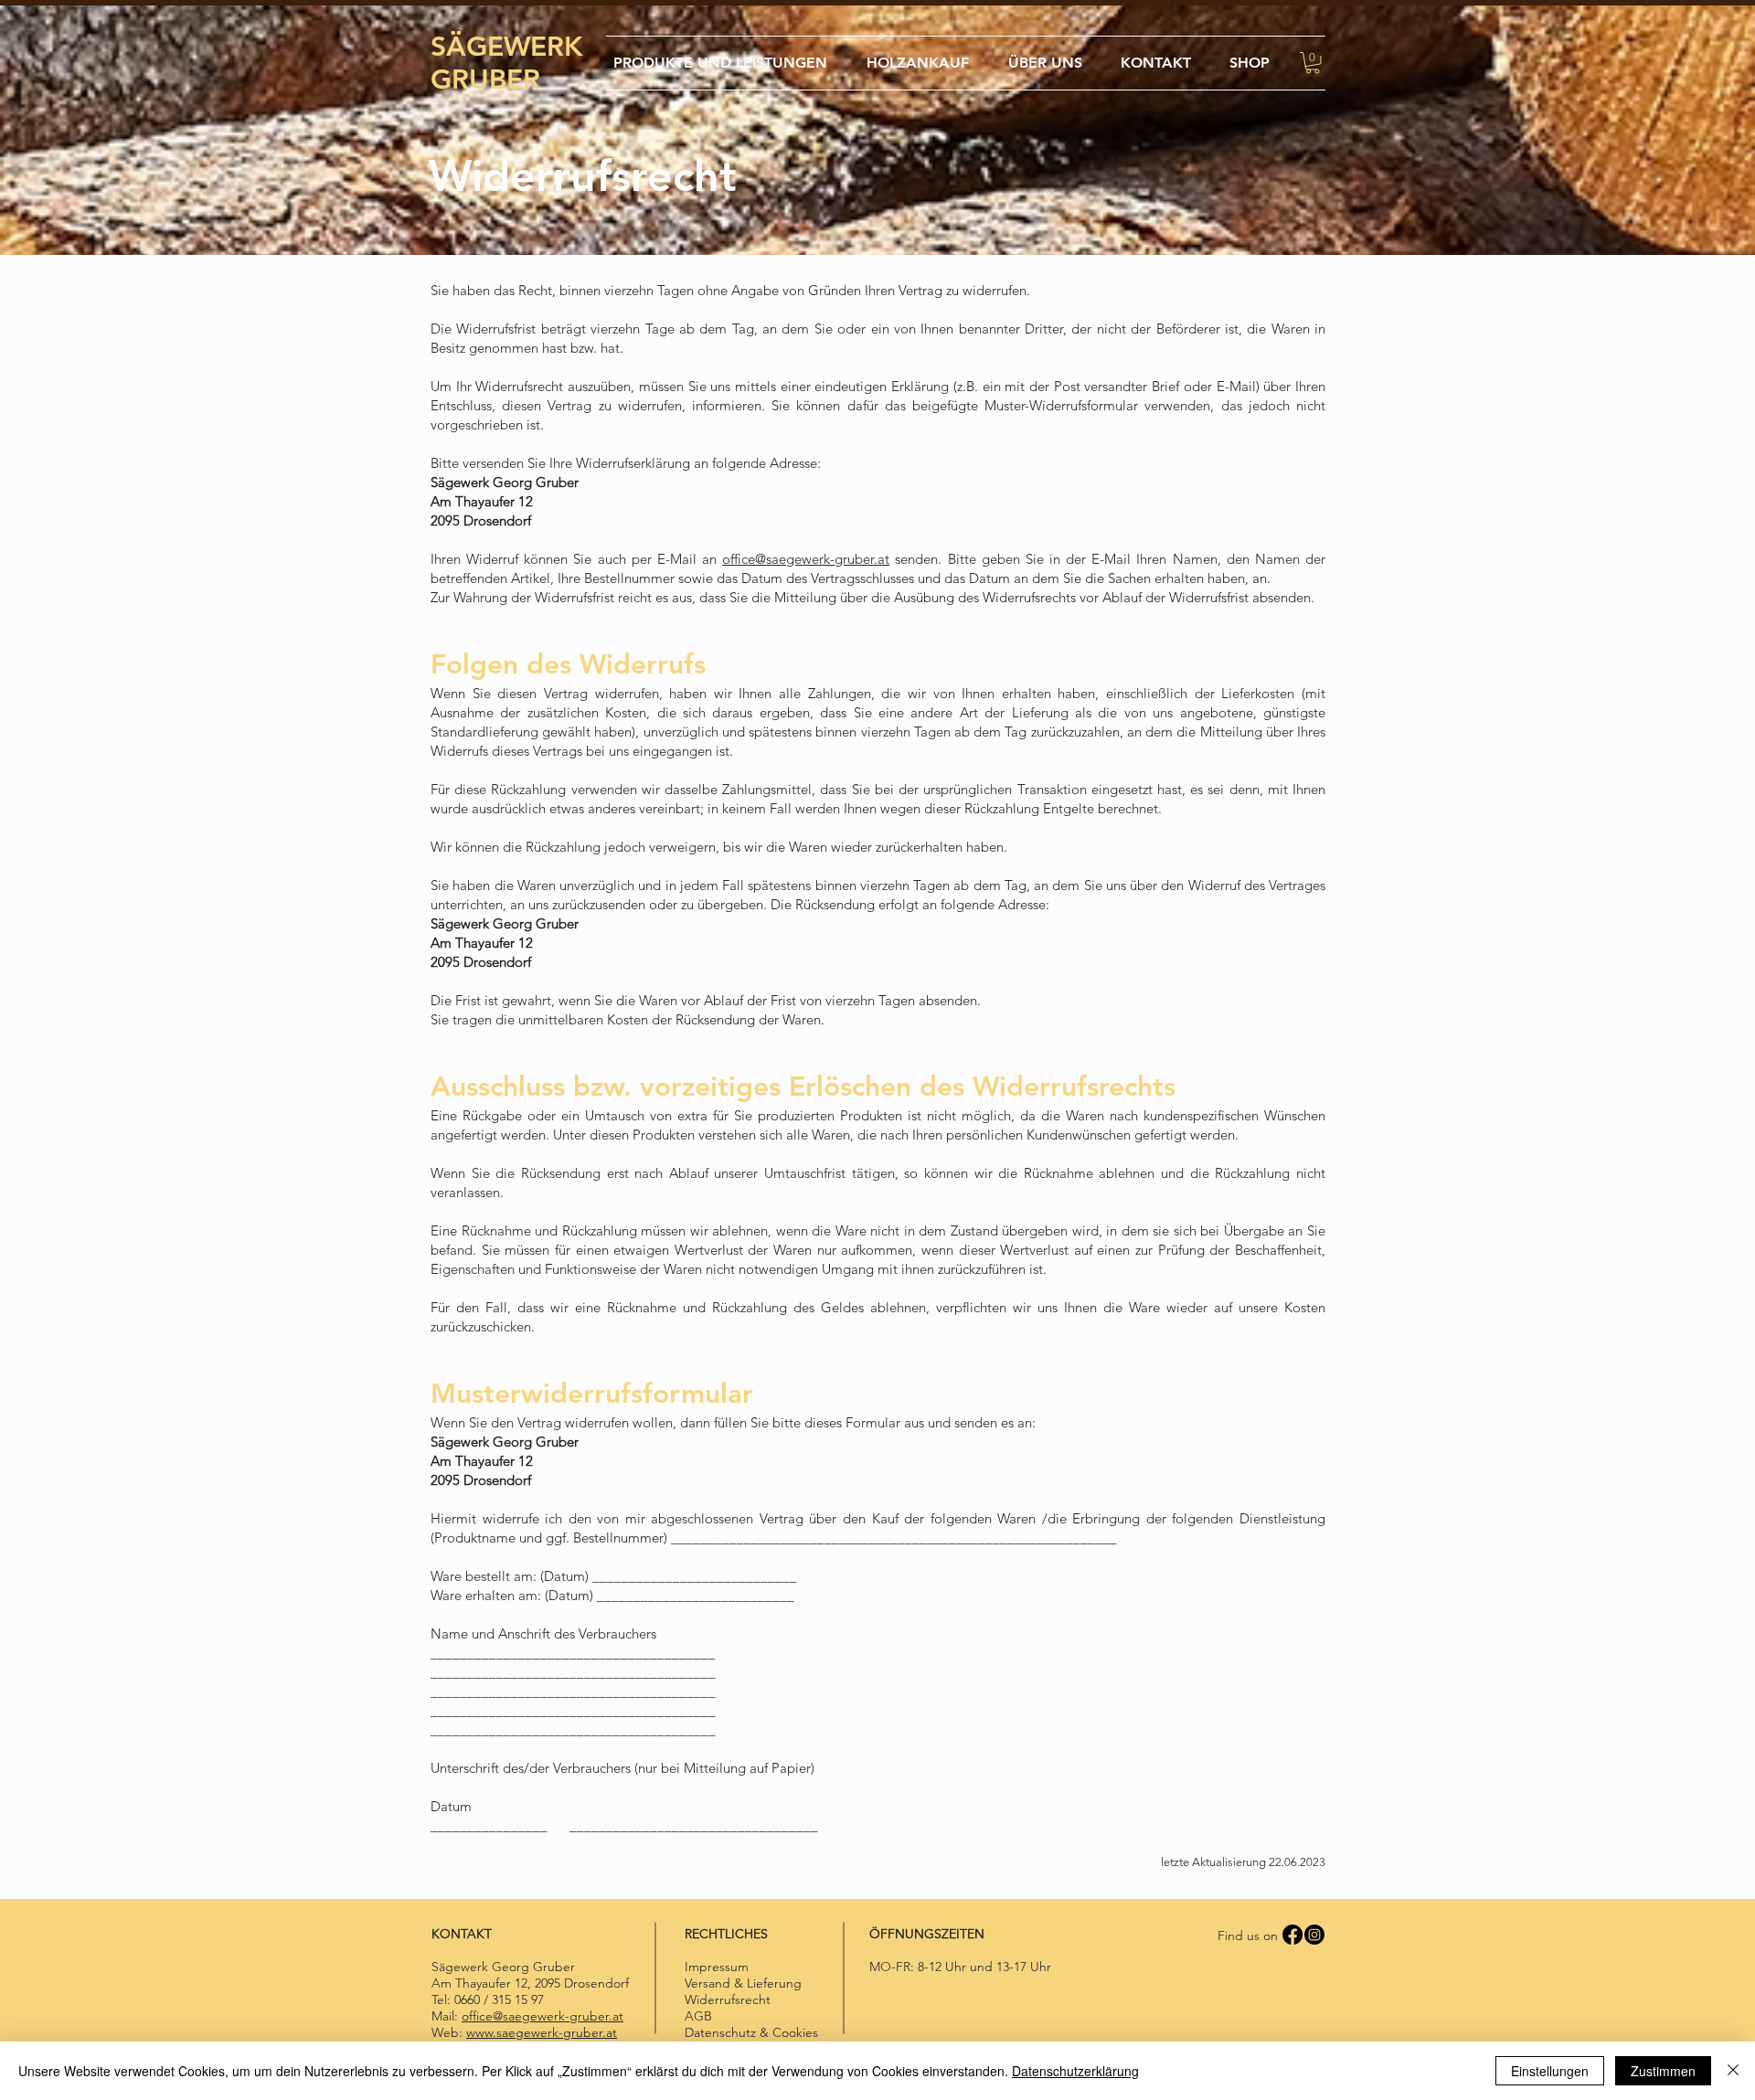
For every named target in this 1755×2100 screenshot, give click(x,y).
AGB (698, 2016)
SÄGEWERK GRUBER (507, 63)
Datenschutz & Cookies (751, 2032)
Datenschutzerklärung (1075, 2071)
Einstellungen (1550, 2071)
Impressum (717, 1967)
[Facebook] (1292, 1935)
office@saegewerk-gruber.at (806, 559)
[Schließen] (1733, 2071)
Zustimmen (1663, 2071)
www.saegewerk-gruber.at (542, 2032)
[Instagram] (1314, 1935)
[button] (1313, 63)
